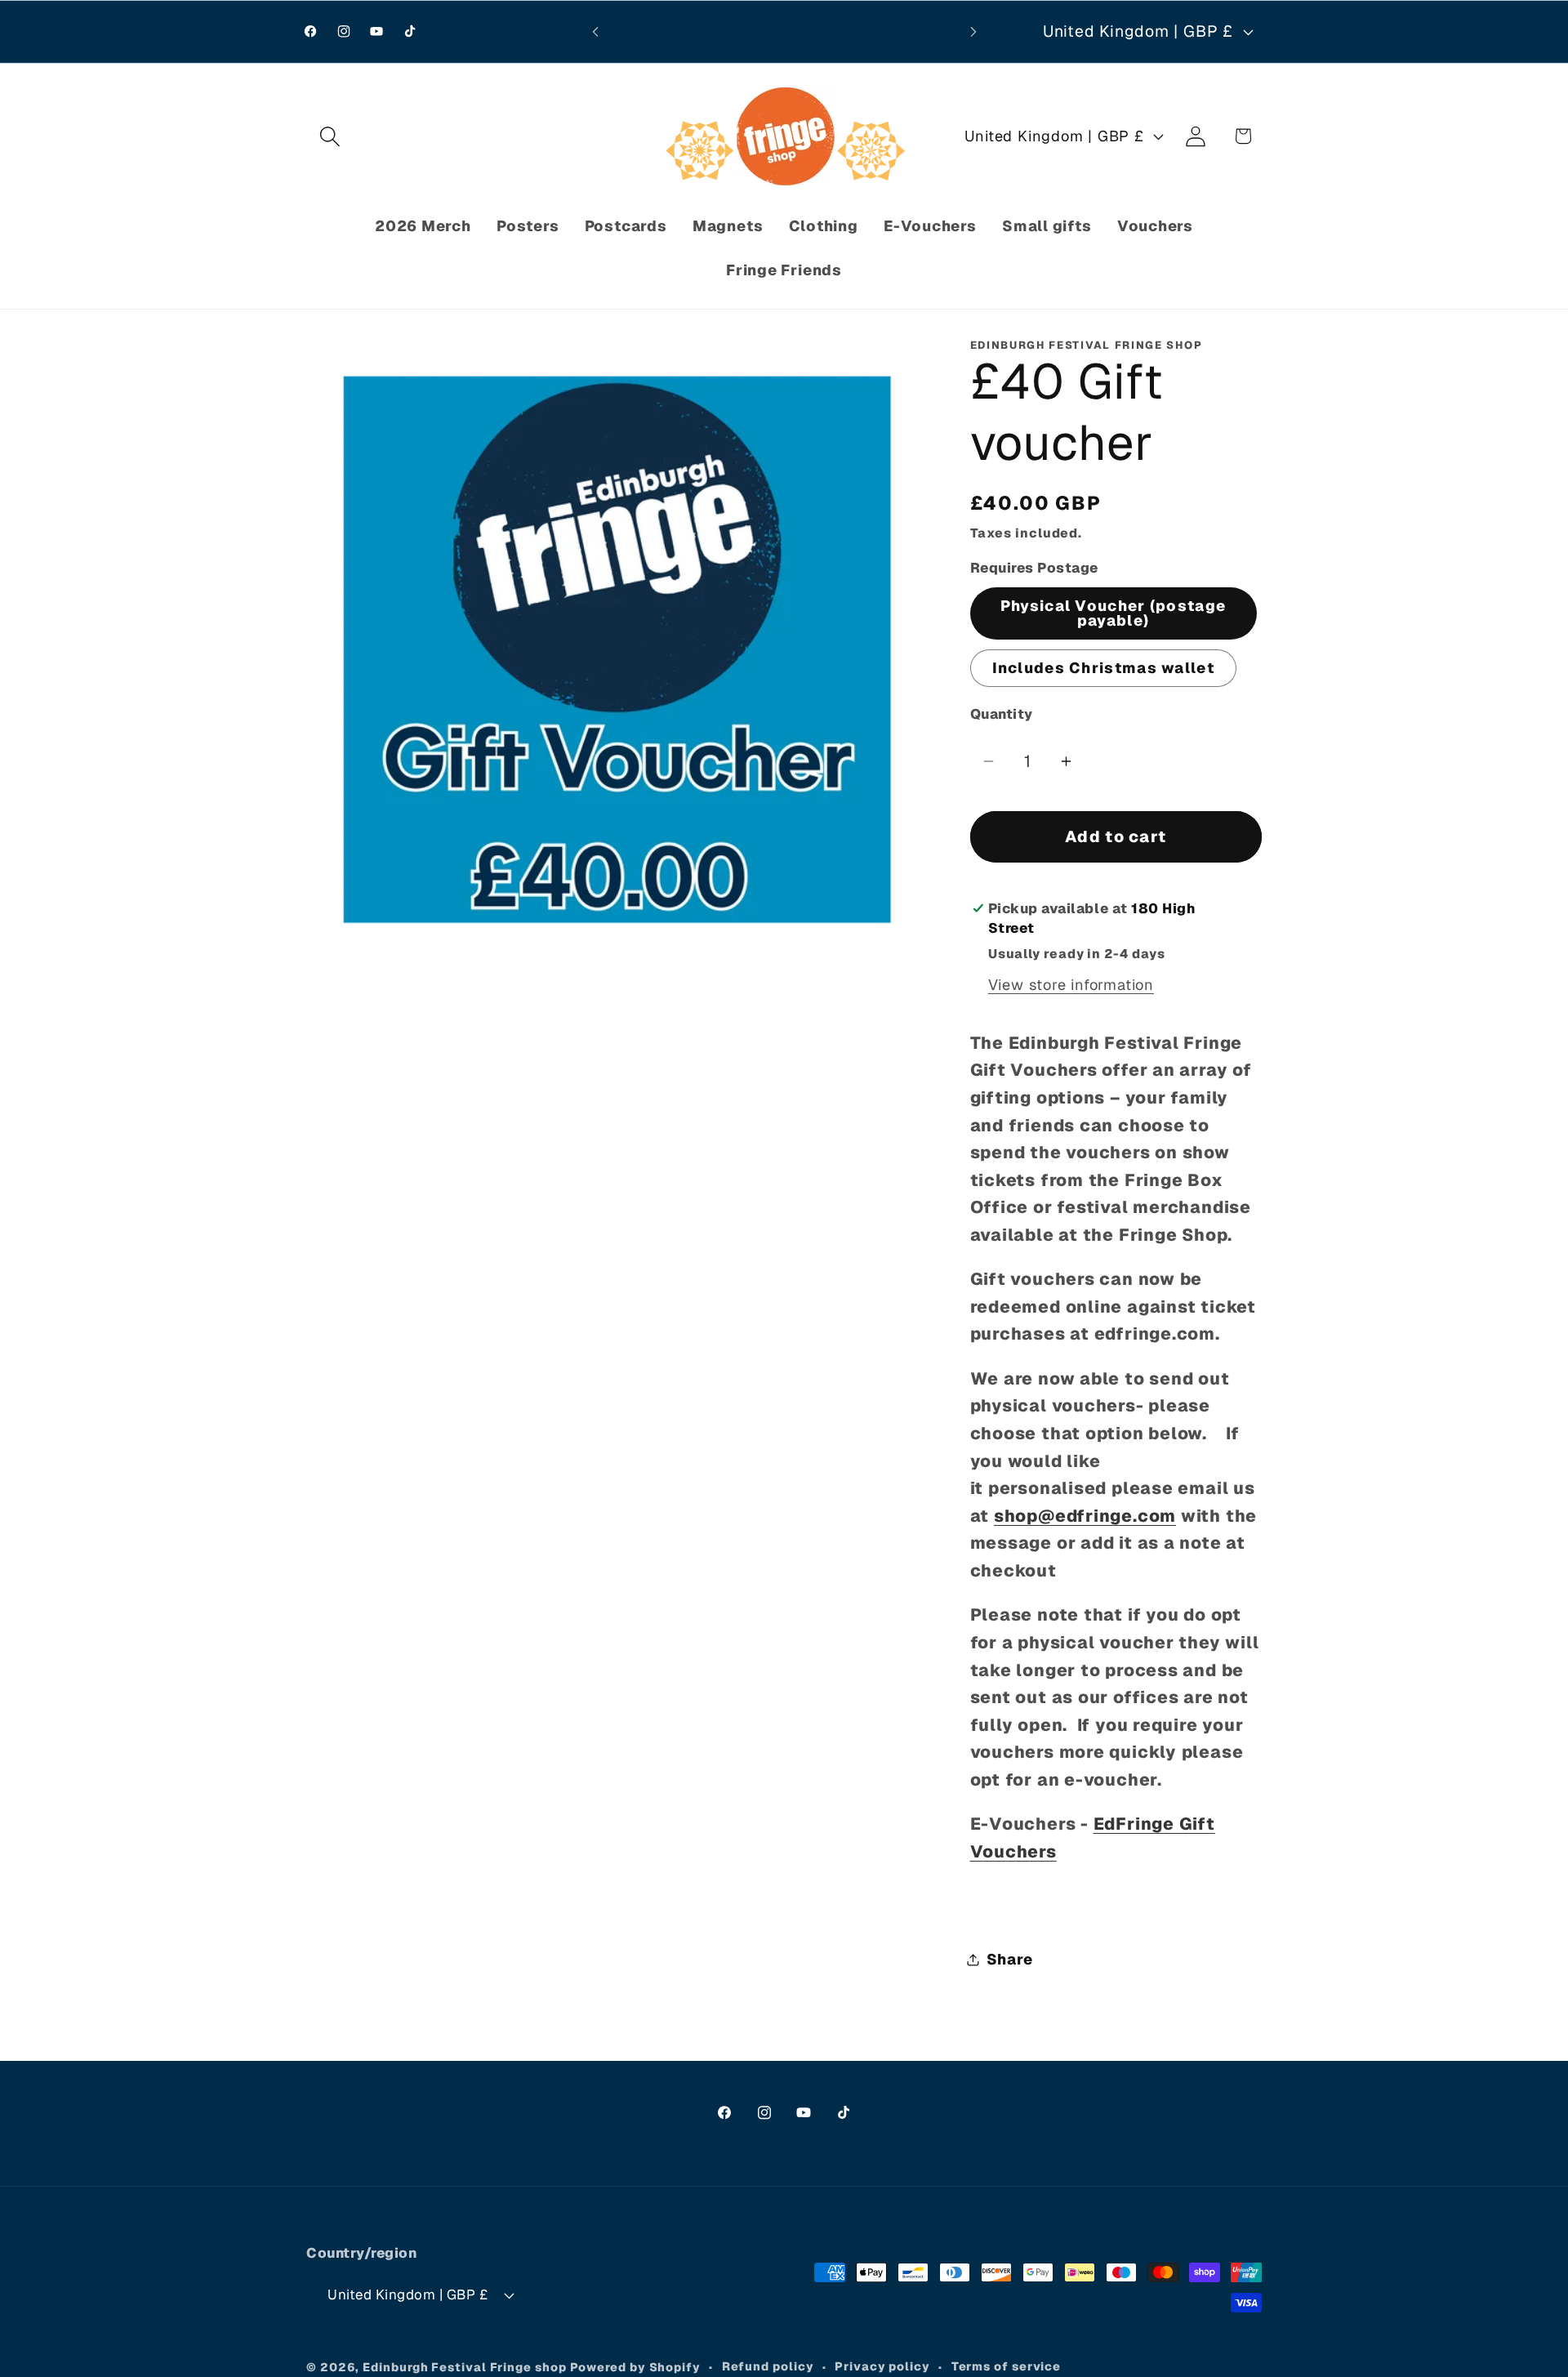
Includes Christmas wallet (1104, 668)
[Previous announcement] (595, 31)
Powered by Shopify (635, 2367)
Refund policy (768, 2366)
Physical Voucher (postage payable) (1114, 613)
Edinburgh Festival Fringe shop (464, 2367)
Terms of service (1007, 2366)
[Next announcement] (973, 31)
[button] (330, 136)
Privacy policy (882, 2366)
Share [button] (1010, 1959)
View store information (1071, 985)
